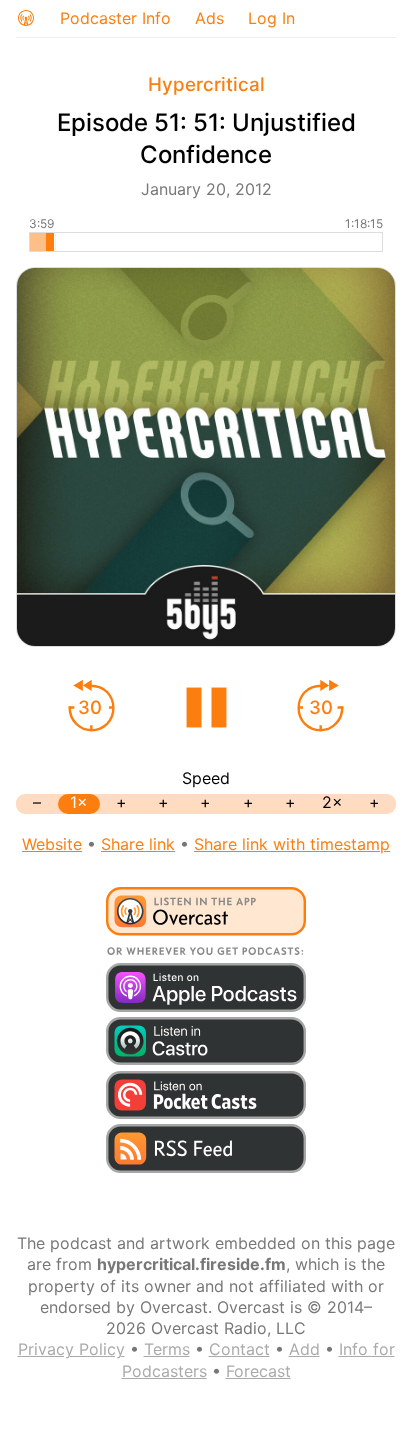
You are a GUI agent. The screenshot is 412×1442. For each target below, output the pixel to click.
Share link (138, 844)
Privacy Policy (71, 1349)
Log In (271, 18)
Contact (239, 1349)
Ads (209, 18)
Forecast (258, 1371)
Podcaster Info (115, 18)
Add (304, 1349)
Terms (167, 1349)
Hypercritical (206, 84)
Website (52, 844)
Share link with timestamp (292, 844)
